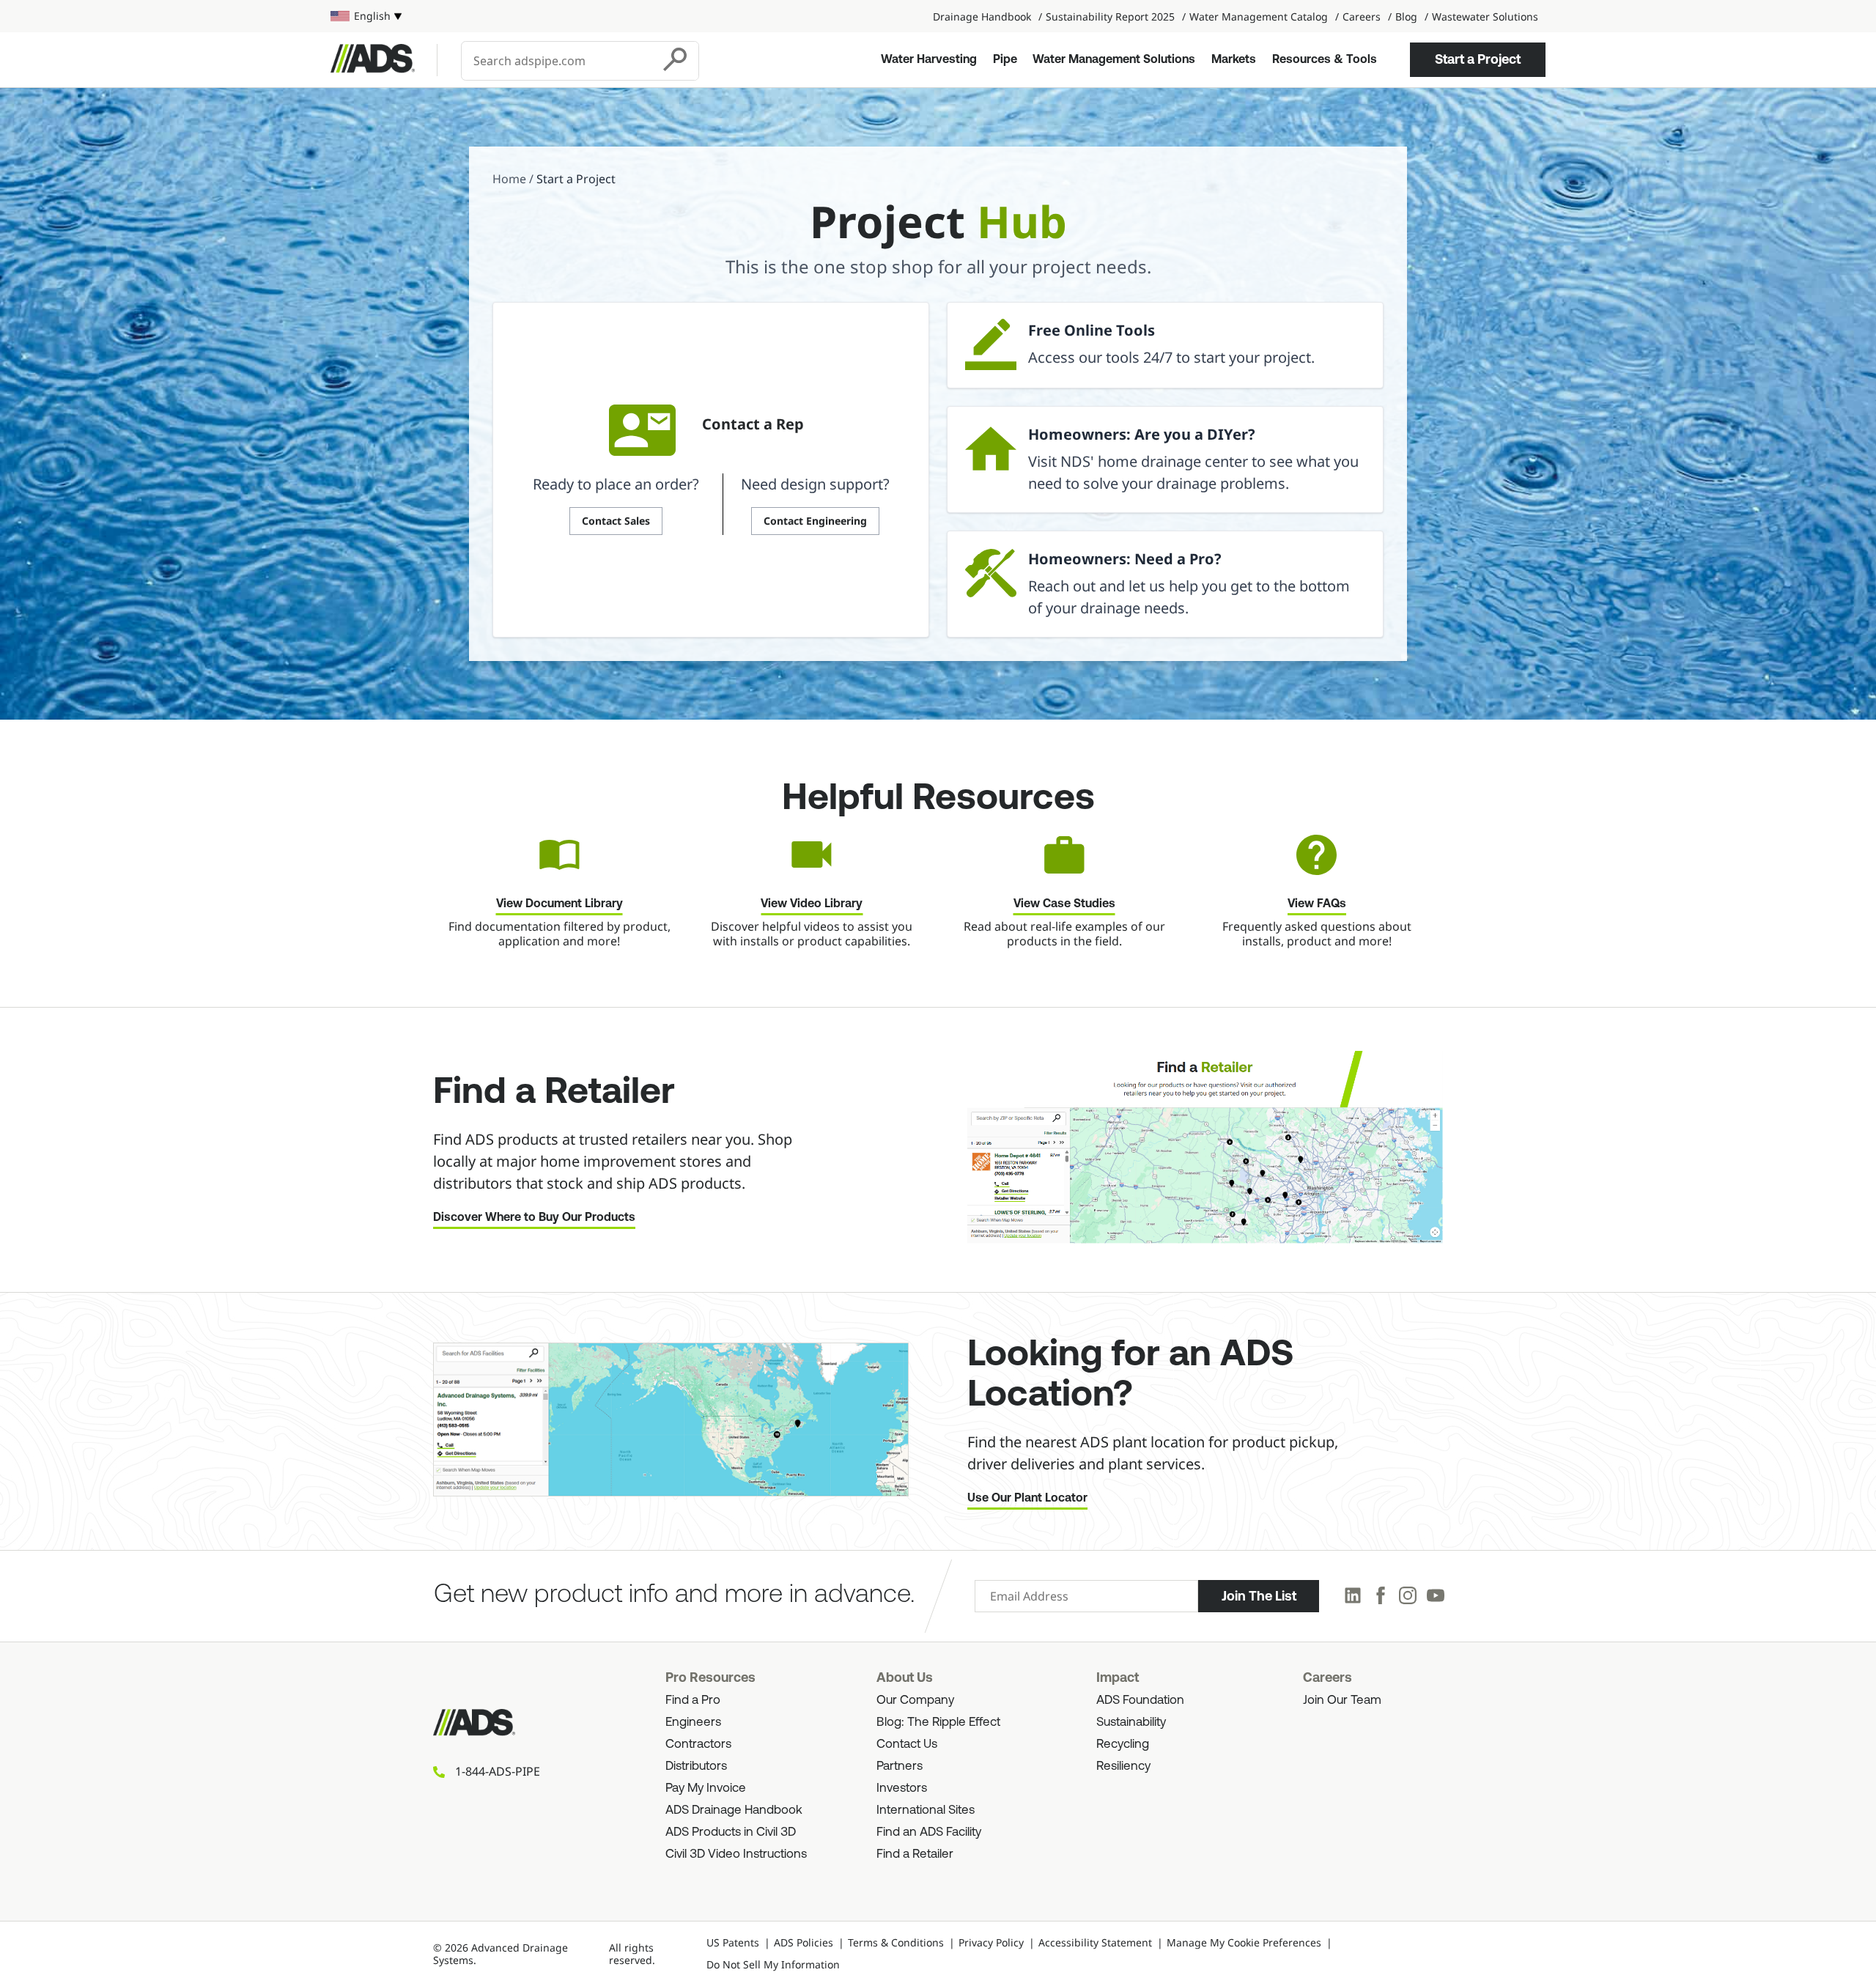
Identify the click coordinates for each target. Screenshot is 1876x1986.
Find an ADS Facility (929, 1832)
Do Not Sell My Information (773, 1964)
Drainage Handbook (982, 16)
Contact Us (907, 1745)
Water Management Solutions (1114, 60)
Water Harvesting (929, 60)
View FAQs (1317, 904)
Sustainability (1131, 1723)
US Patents (733, 1942)
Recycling (1123, 1745)
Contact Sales (616, 521)
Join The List (1259, 1596)
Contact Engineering (815, 521)
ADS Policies (804, 1942)
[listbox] (366, 16)
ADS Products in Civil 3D (731, 1832)
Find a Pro (693, 1701)
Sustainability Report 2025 (1110, 16)
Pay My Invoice (706, 1788)
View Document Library (560, 904)
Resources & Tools (1325, 60)
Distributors (696, 1767)
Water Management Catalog (1259, 16)
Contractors (698, 1745)
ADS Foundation (1140, 1701)
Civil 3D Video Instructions (736, 1854)
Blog (1406, 16)
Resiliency (1123, 1767)
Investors (902, 1788)
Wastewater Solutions (1485, 16)
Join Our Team (1342, 1701)
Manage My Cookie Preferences (1244, 1942)
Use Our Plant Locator (1027, 1499)
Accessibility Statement (1095, 1942)
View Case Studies (1064, 904)
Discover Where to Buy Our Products (534, 1218)
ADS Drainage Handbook (734, 1810)
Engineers (693, 1723)
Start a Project (1478, 59)
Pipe (1005, 60)
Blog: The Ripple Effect (938, 1723)
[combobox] (558, 61)
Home (509, 179)
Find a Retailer (915, 1854)
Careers (1362, 16)
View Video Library (812, 904)
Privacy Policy (991, 1942)
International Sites (926, 1810)
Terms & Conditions (896, 1942)
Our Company (915, 1701)
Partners (900, 1767)
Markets (1234, 60)
